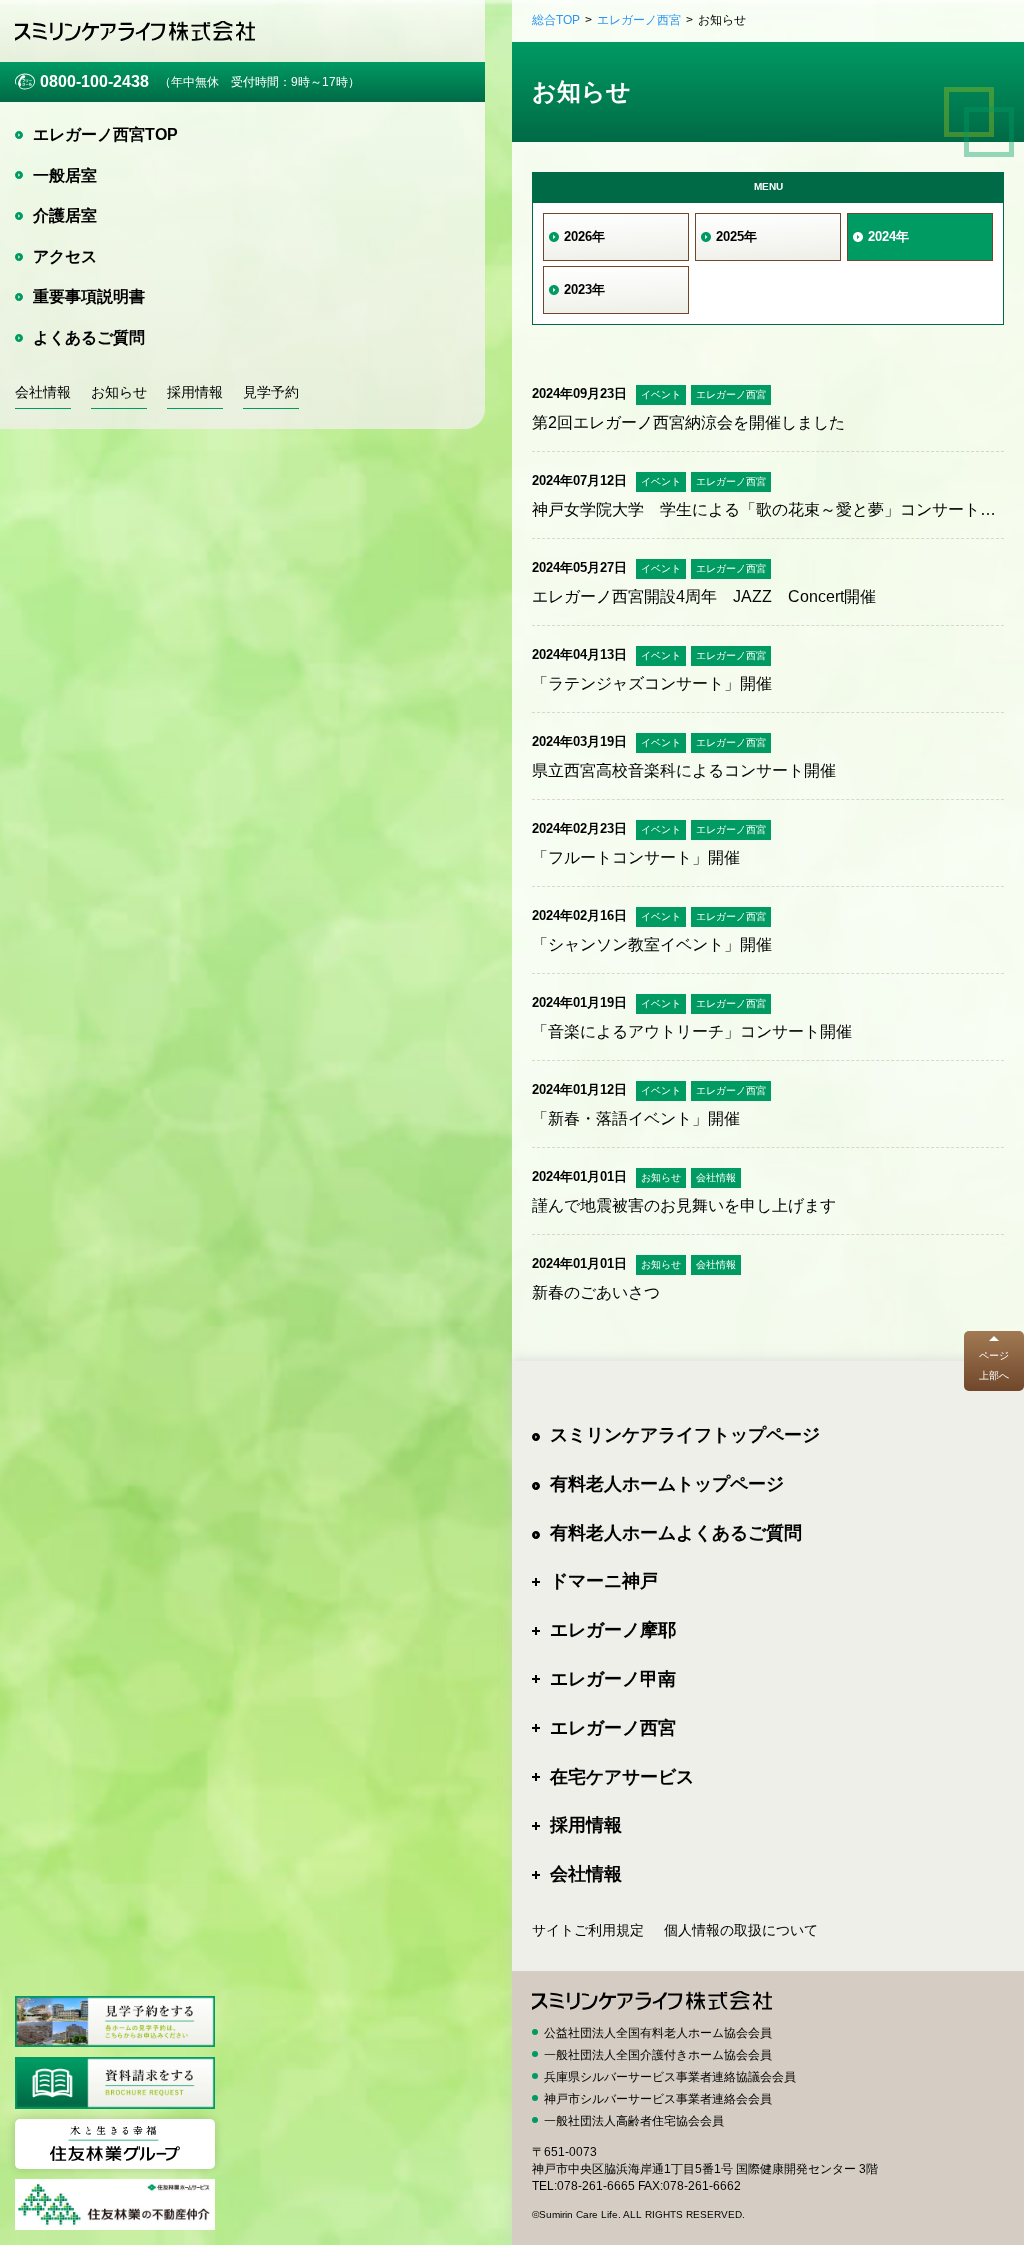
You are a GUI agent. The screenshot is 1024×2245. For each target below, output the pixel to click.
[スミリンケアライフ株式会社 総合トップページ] (135, 30)
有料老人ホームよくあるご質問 (676, 1533)
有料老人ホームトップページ (667, 1484)
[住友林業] (115, 2144)
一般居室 (65, 175)
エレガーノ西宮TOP (105, 134)
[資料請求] (115, 2082)
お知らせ (119, 392)
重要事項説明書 (89, 296)
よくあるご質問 (89, 337)
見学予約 (271, 392)
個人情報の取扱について (741, 1930)
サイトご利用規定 (588, 1930)
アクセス (65, 256)
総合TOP (556, 20)
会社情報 (43, 392)
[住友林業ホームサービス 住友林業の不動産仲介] (115, 2204)
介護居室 (65, 215)
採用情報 (195, 392)
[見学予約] (115, 2021)
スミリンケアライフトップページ (685, 1435)
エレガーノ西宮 (639, 20)
